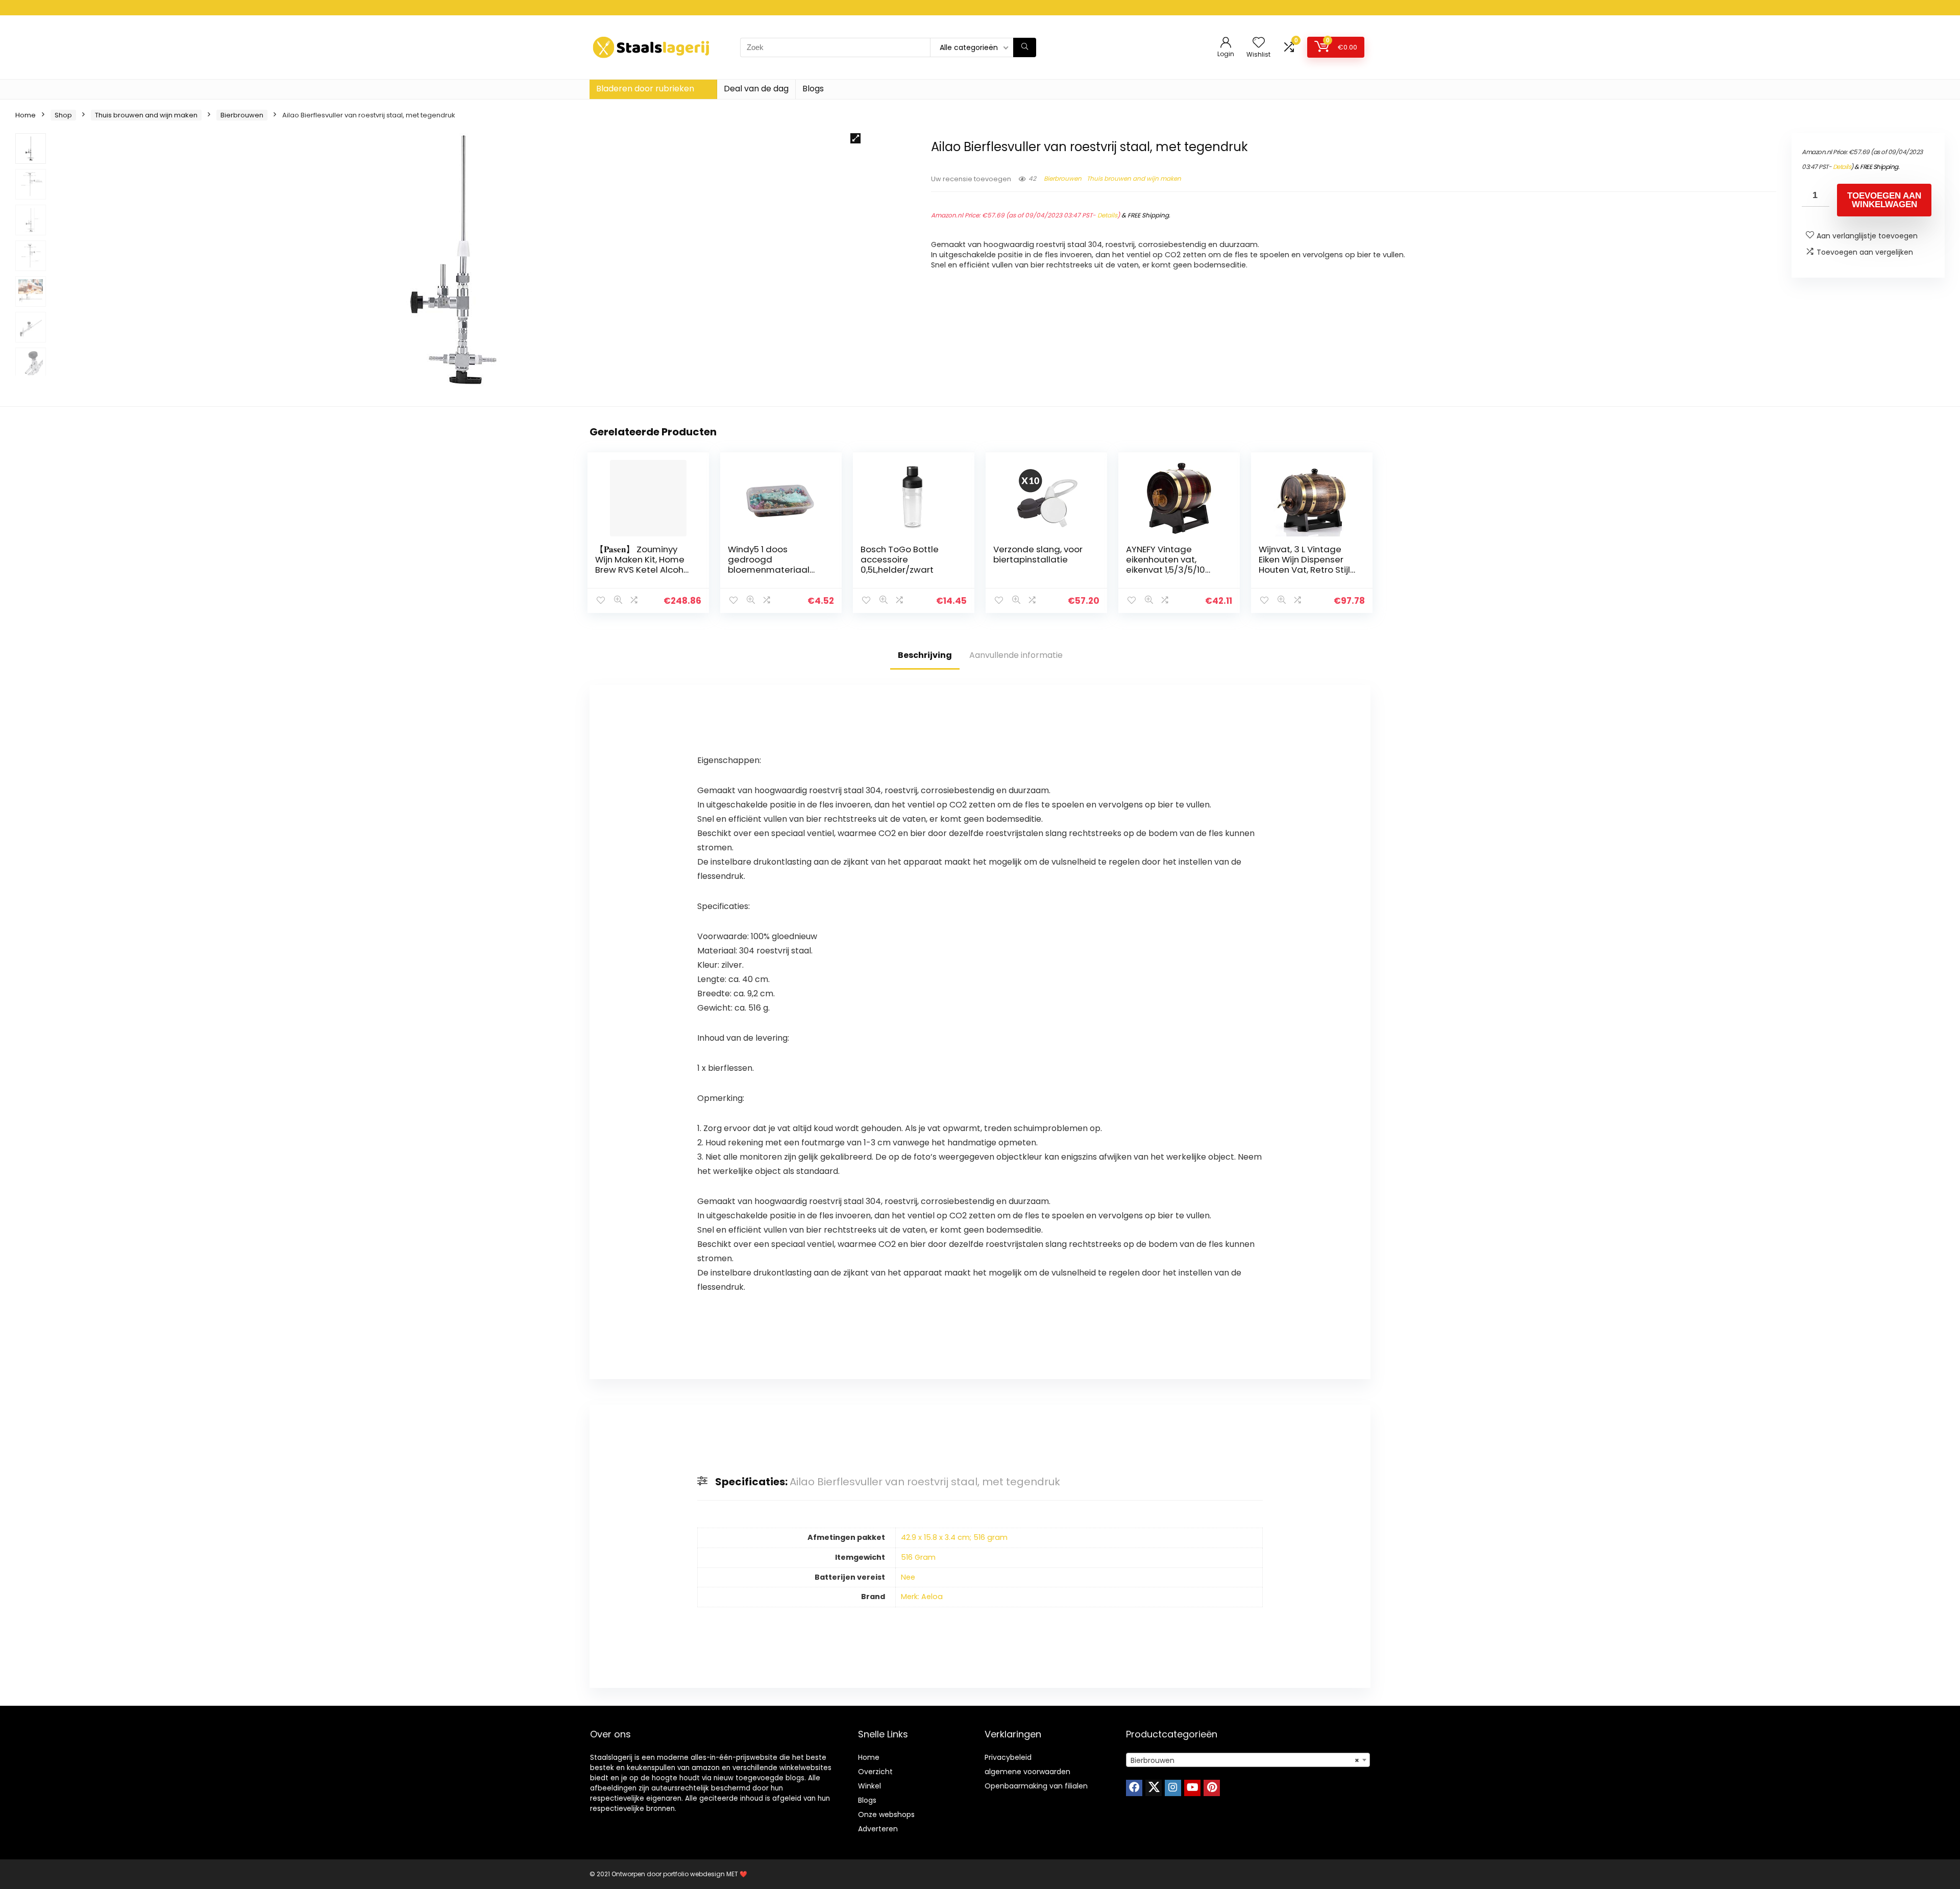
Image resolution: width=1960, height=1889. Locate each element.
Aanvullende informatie (1016, 655)
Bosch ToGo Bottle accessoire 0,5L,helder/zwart (900, 559)
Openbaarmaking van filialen (1036, 1786)
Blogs (813, 89)
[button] (855, 138)
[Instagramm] (1173, 1788)
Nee (908, 1577)
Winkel (869, 1786)
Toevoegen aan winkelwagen (1884, 200)
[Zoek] (1025, 47)
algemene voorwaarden (1027, 1772)
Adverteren (878, 1829)
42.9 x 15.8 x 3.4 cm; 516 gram (954, 1537)
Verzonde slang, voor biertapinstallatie (1038, 554)
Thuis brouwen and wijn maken (146, 115)
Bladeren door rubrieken (645, 89)
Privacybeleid (1008, 1757)
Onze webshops (886, 1814)
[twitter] (1154, 1788)
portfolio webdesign (694, 1874)
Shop (63, 115)
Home (26, 115)
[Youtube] (1192, 1788)
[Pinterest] (1212, 1788)
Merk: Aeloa (922, 1597)
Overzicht (875, 1772)
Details (1107, 215)
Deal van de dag (756, 89)
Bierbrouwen (242, 115)
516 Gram (918, 1557)
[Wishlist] (1259, 43)
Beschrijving (925, 655)
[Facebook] (1134, 1788)
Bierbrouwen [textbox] (1245, 1760)
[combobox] (1248, 1760)
